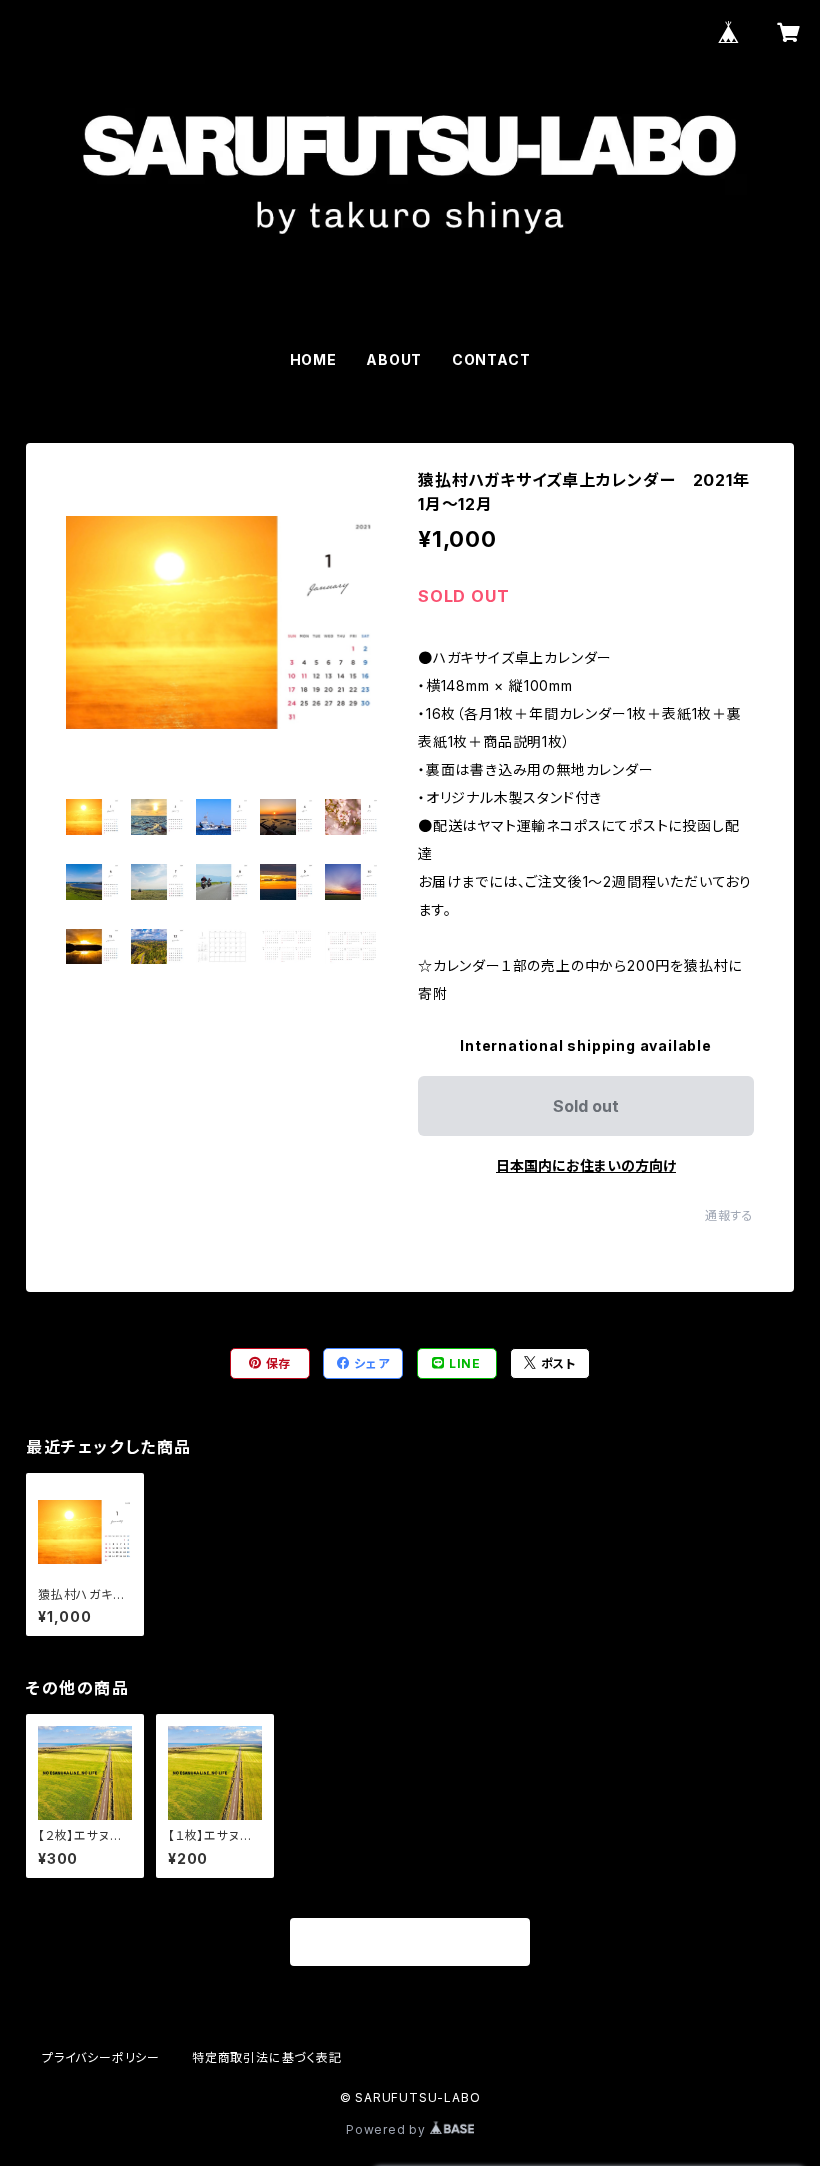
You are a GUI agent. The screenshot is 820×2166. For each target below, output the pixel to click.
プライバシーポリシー (101, 2057)
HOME (313, 359)
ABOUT (394, 359)
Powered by (388, 2129)
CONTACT (491, 359)
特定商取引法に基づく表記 (267, 2057)
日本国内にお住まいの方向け (586, 1165)
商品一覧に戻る (410, 1943)
